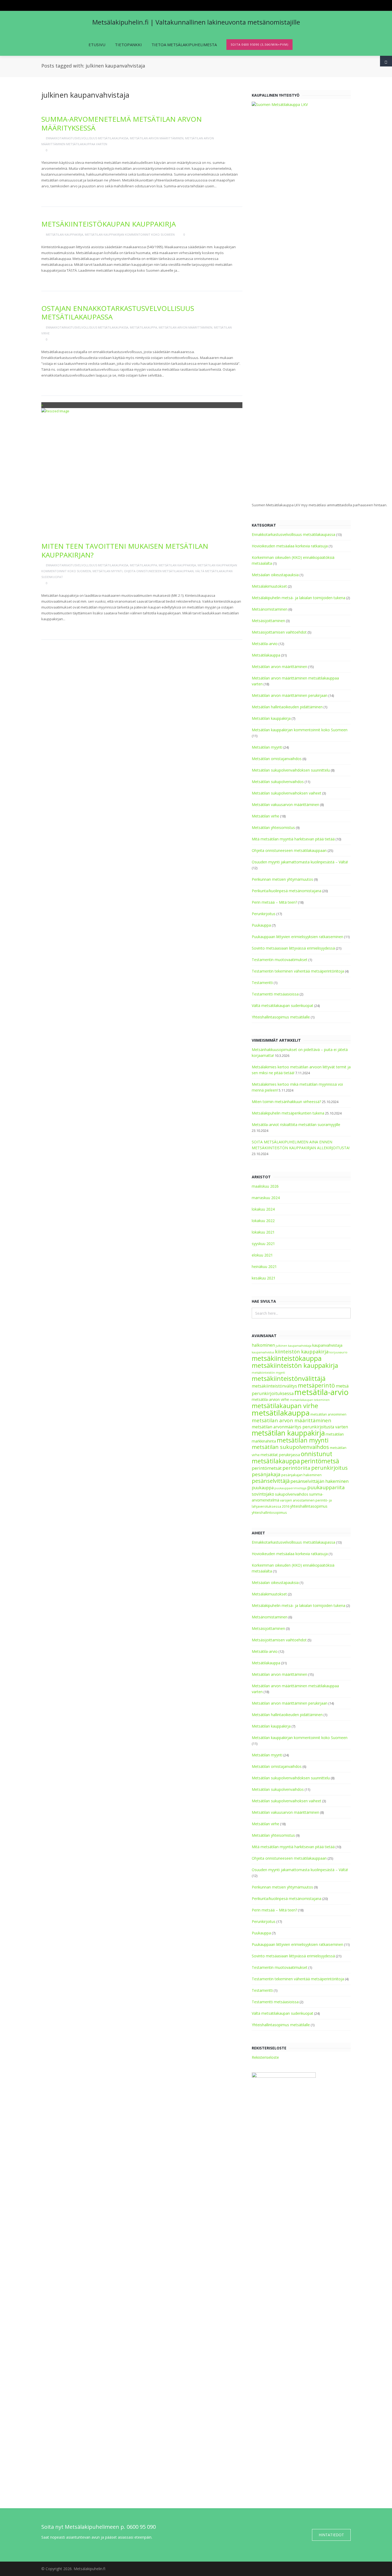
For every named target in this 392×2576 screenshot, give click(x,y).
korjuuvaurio (338, 1352)
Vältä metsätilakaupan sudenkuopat (283, 1005)
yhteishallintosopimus (269, 1513)
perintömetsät (267, 1468)
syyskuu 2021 (263, 1244)
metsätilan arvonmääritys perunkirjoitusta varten (300, 1427)
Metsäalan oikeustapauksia (275, 575)
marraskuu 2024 (266, 1198)
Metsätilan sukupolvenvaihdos (278, 782)
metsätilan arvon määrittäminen (291, 1420)
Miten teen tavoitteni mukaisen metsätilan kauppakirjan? (125, 550)
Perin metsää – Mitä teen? (274, 902)
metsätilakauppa (281, 1413)
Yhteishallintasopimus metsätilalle (281, 1017)
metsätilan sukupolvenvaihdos (290, 1447)
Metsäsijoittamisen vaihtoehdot (279, 632)
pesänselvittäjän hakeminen (319, 1481)
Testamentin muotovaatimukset (280, 960)
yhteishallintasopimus (309, 1506)
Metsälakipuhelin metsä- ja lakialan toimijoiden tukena (299, 598)
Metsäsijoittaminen (268, 621)
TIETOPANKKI (128, 45)
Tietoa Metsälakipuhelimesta (184, 45)
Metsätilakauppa (143, 327)
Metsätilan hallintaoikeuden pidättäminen (287, 707)
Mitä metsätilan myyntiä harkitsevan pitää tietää (293, 839)
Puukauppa (261, 925)
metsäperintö (316, 1385)
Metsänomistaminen (270, 609)
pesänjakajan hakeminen (301, 1475)
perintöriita (296, 1468)
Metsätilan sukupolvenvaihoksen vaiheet (287, 793)
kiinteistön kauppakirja (302, 1352)
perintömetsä (320, 1461)
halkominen (263, 1345)
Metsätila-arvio (265, 644)
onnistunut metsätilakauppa (292, 1457)
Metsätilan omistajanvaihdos (277, 759)
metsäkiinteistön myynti (268, 1373)
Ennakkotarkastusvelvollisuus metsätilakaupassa (87, 138)
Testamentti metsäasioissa (275, 994)
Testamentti (262, 983)
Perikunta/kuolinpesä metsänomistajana (287, 891)
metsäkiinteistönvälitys (274, 1386)
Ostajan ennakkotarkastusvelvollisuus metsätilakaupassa (118, 313)
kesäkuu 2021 (264, 1278)
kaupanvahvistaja (327, 1345)
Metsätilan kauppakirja (65, 234)
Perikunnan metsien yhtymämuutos (282, 879)
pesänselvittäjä (271, 1481)
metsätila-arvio (321, 1392)
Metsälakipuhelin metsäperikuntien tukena (288, 1113)
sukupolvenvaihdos (292, 1494)
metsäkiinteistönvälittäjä (289, 1378)
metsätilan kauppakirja (288, 1433)
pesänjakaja (266, 1474)
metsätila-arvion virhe (270, 1399)
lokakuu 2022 (263, 1221)
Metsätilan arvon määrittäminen (157, 138)
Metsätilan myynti (107, 571)
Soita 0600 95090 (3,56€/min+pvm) (259, 44)
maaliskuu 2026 (265, 1186)
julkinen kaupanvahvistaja (294, 1346)
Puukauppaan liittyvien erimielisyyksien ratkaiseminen (297, 937)
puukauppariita (326, 1487)
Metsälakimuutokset (269, 586)
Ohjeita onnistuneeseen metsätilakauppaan (159, 571)
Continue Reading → (62, 194)
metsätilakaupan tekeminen (310, 1400)
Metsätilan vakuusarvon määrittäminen (285, 805)
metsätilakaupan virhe (285, 1406)
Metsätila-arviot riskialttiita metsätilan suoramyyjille (296, 1125)
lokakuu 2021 (263, 1232)
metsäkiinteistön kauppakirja (295, 1365)
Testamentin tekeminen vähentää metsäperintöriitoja (298, 971)
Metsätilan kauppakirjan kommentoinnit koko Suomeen (130, 234)
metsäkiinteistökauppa (287, 1358)
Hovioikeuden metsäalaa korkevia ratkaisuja (290, 546)
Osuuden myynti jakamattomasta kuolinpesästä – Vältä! (300, 862)
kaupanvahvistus (263, 1352)
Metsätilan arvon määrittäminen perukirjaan (290, 695)
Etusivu (97, 45)
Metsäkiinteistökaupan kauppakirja (109, 224)
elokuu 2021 (262, 1255)
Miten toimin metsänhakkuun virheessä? (286, 1102)
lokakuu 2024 (263, 1209)
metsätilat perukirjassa (280, 1455)
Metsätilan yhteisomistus (273, 827)
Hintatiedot (331, 2535)
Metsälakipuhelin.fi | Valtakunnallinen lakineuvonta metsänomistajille (196, 22)
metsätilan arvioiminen (328, 1414)
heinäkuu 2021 (264, 1267)
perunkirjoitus (329, 1468)
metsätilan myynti (303, 1440)
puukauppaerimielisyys (290, 1488)
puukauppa (263, 1488)
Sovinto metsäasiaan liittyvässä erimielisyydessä (293, 948)
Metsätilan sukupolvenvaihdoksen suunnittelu (291, 770)
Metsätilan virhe (265, 816)
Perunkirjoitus (264, 914)
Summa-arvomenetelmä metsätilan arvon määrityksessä (122, 123)
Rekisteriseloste (265, 2057)
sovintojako (263, 1494)
